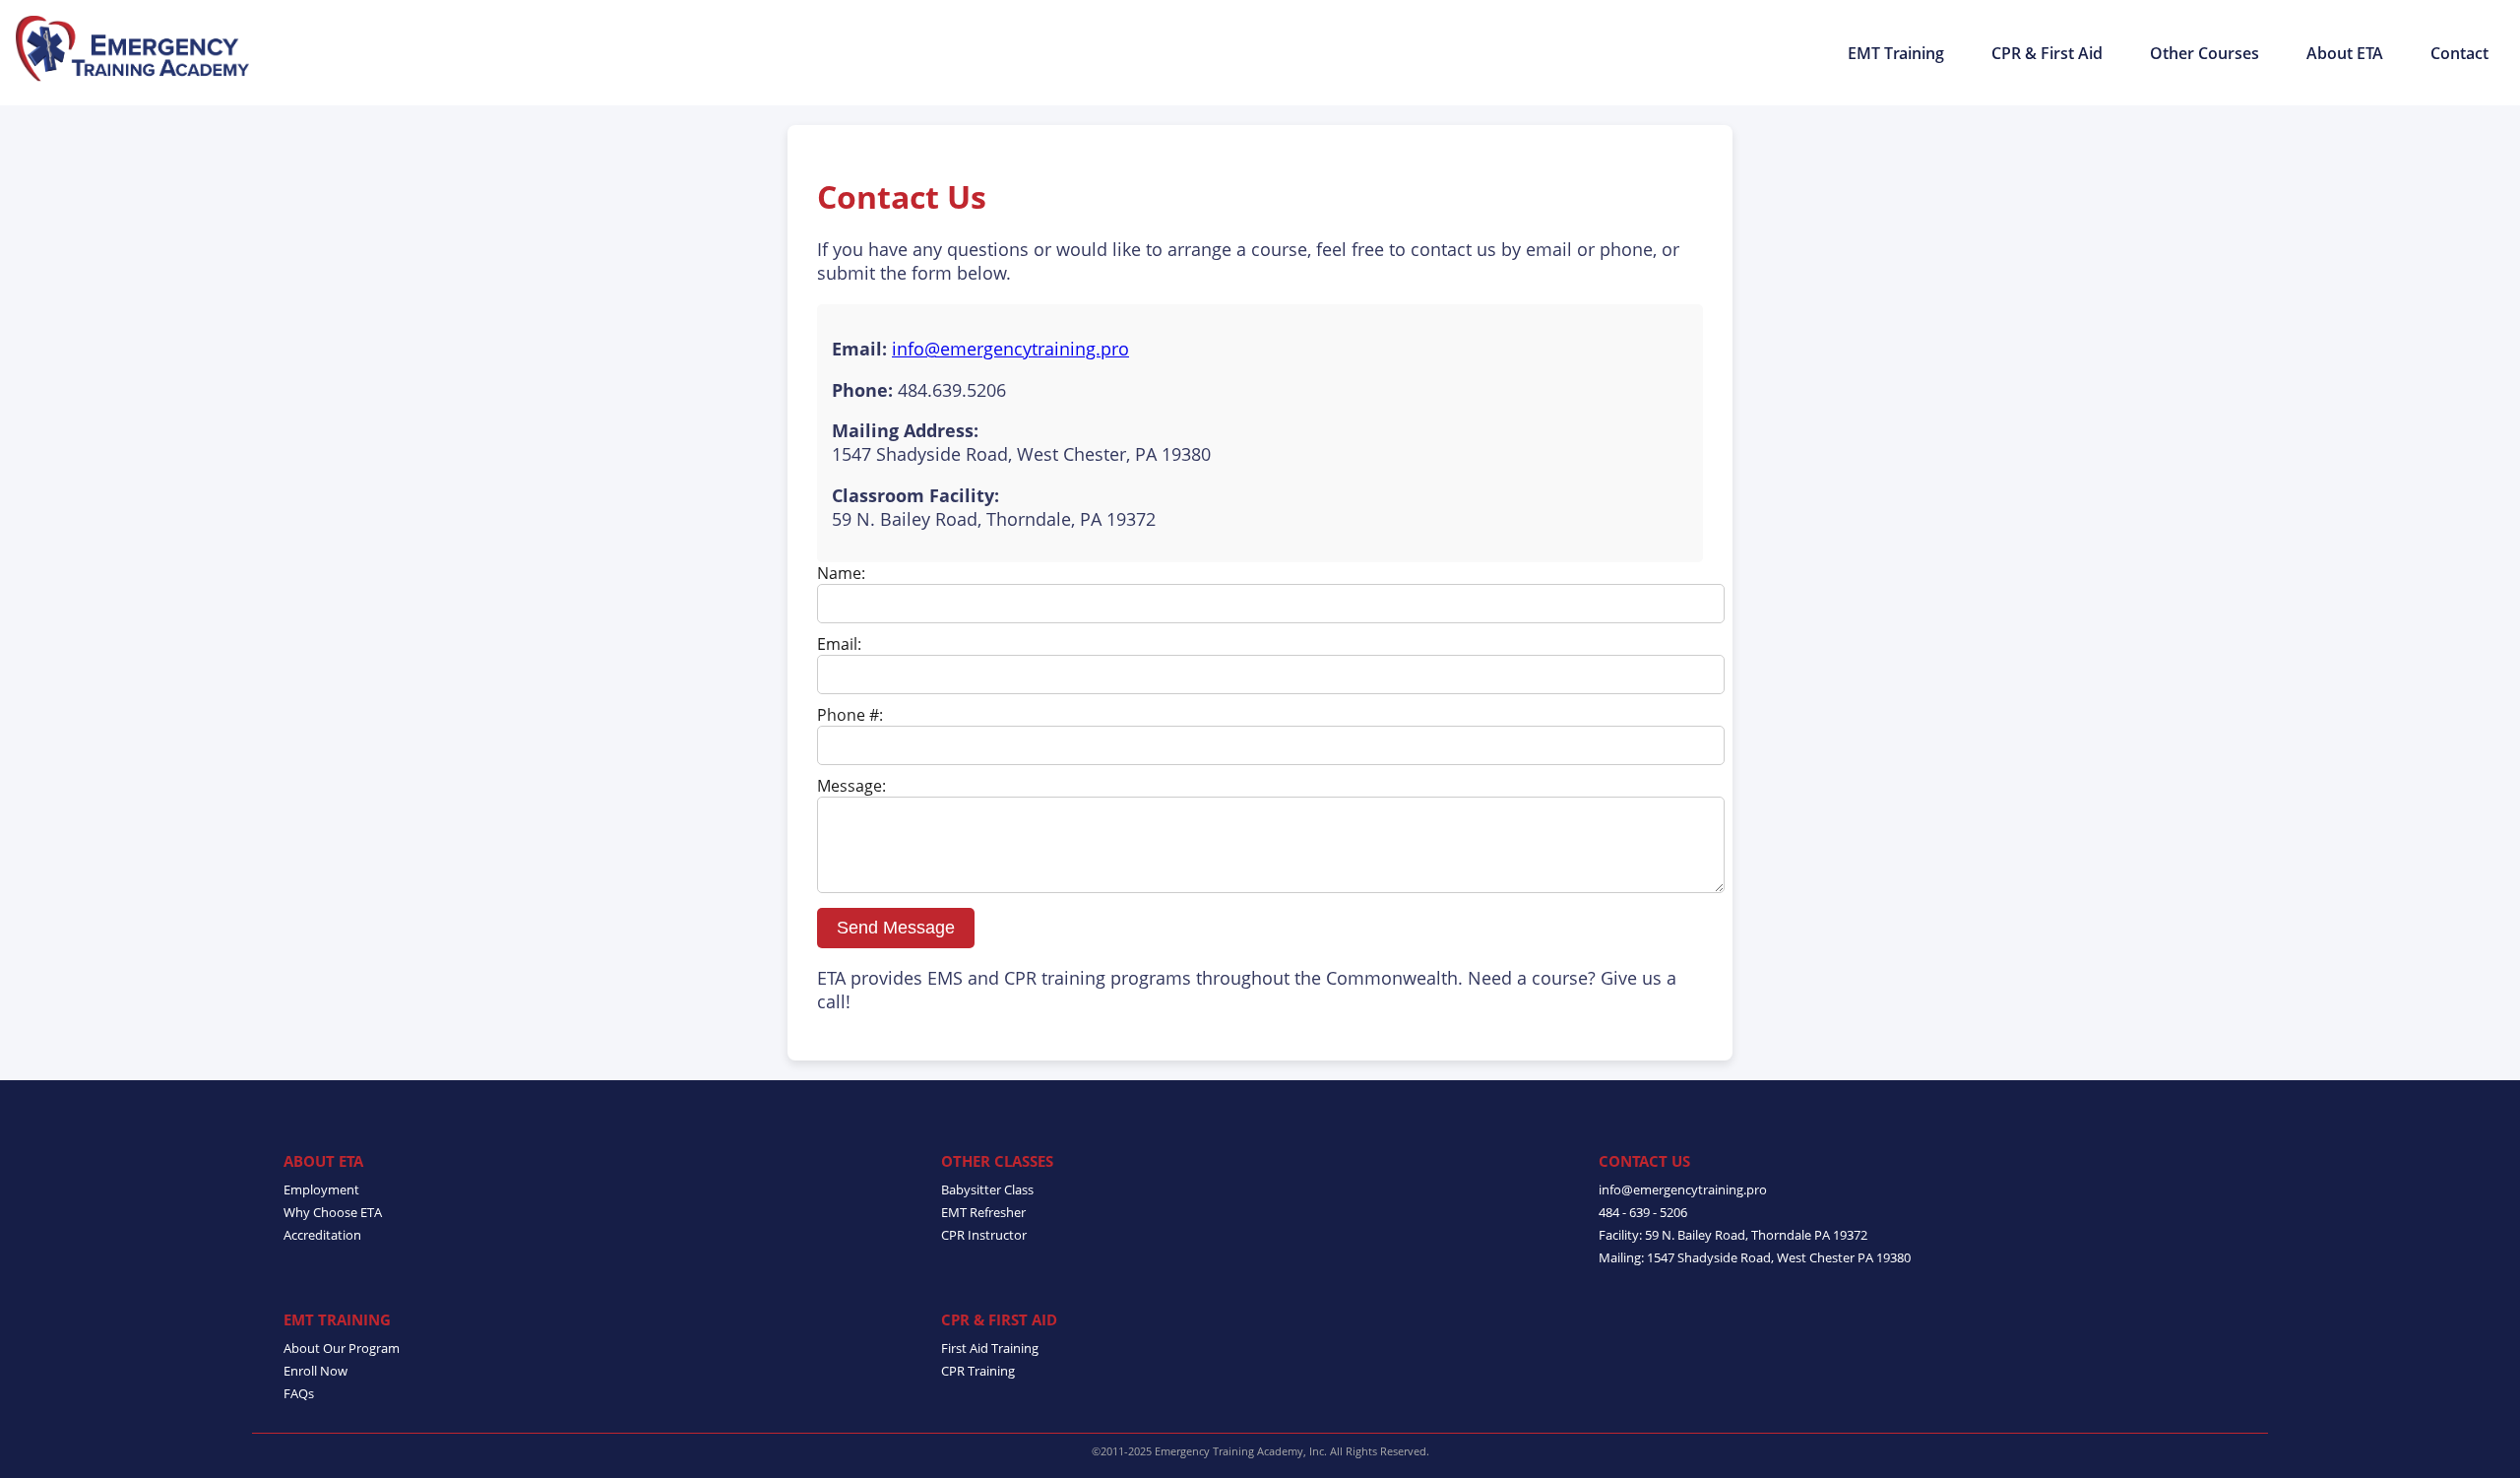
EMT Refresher (983, 1212)
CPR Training (978, 1371)
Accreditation (322, 1235)
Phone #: (850, 715)
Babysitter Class (987, 1189)
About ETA (2345, 53)
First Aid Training (990, 1348)
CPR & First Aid (2047, 53)
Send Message (896, 928)
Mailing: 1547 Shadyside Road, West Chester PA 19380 (1755, 1257)
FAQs (299, 1393)
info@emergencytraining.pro (1010, 349)
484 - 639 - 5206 (1643, 1212)
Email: (839, 644)
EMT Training (1896, 53)
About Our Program (342, 1348)
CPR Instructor (984, 1235)
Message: (851, 786)
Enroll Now (315, 1371)
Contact (2459, 53)
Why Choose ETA (333, 1212)
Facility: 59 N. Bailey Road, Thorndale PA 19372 (1733, 1235)
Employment (321, 1189)
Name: (841, 573)
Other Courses (2205, 53)
